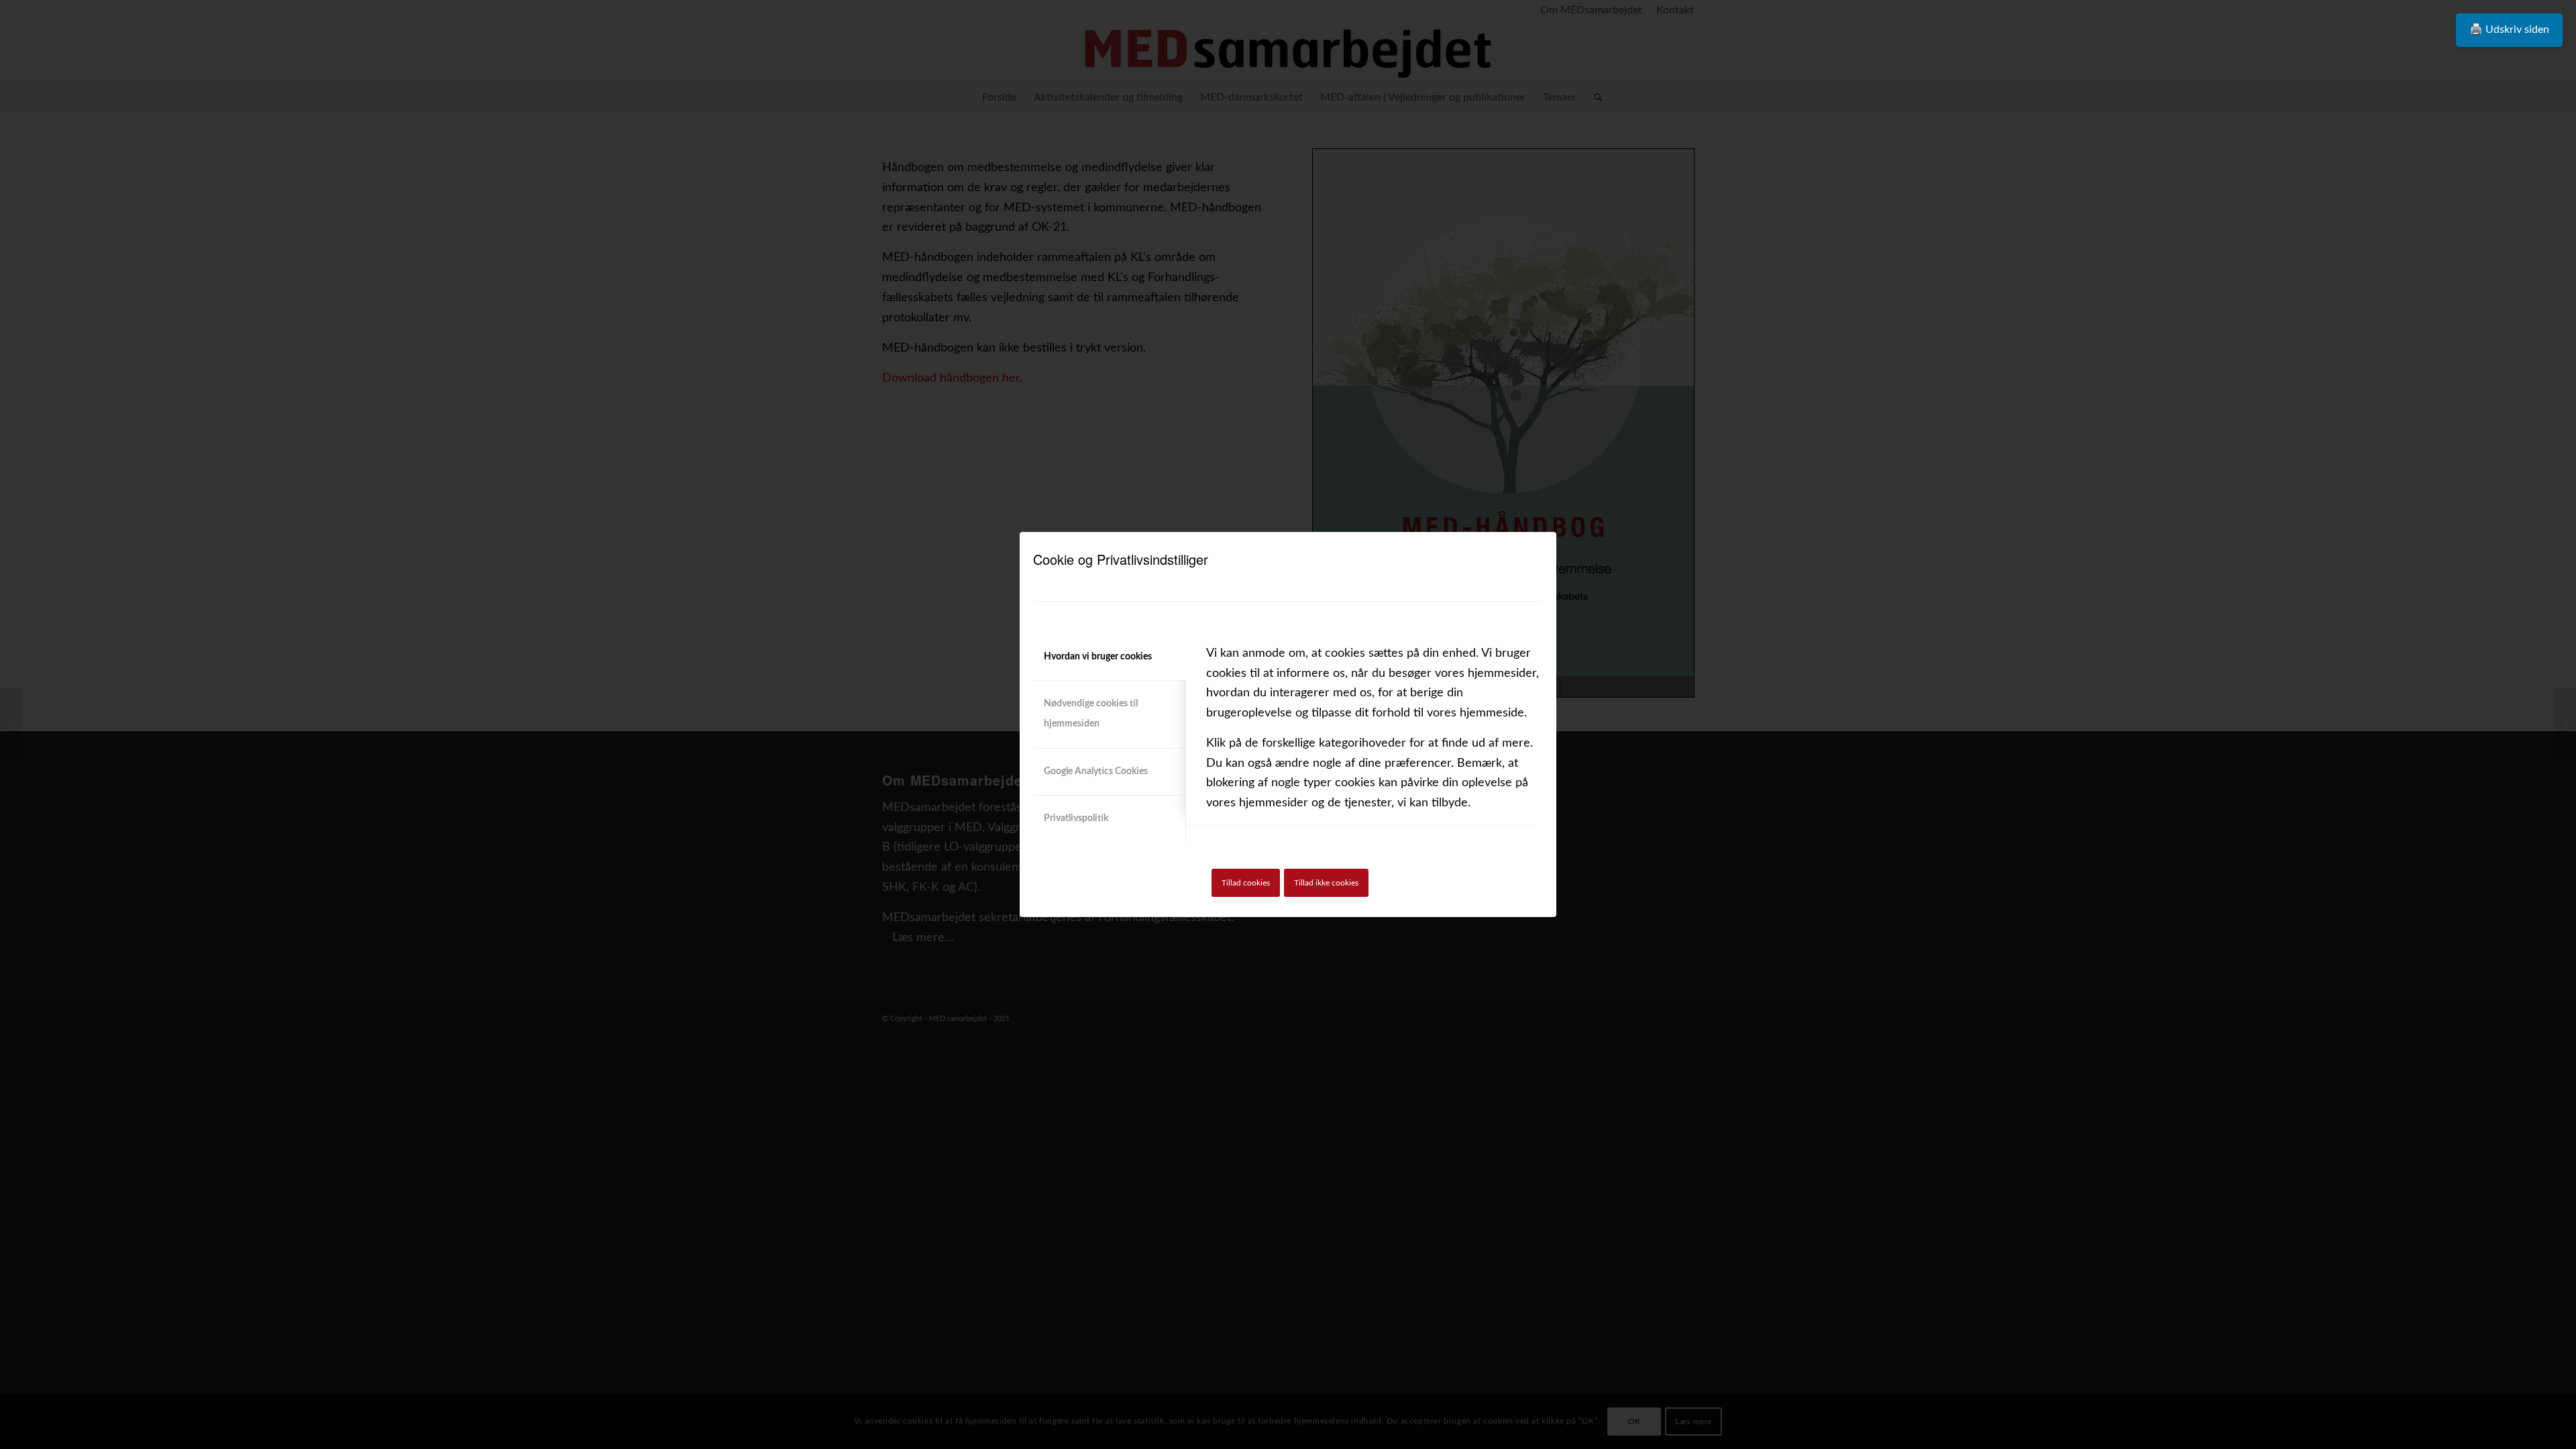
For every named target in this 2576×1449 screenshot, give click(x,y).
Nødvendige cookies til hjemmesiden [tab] (1091, 714)
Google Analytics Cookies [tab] (1096, 771)
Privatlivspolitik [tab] (1076, 818)
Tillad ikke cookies (1326, 883)
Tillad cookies (1246, 883)
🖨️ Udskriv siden (2509, 30)
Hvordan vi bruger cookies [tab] (1098, 657)
